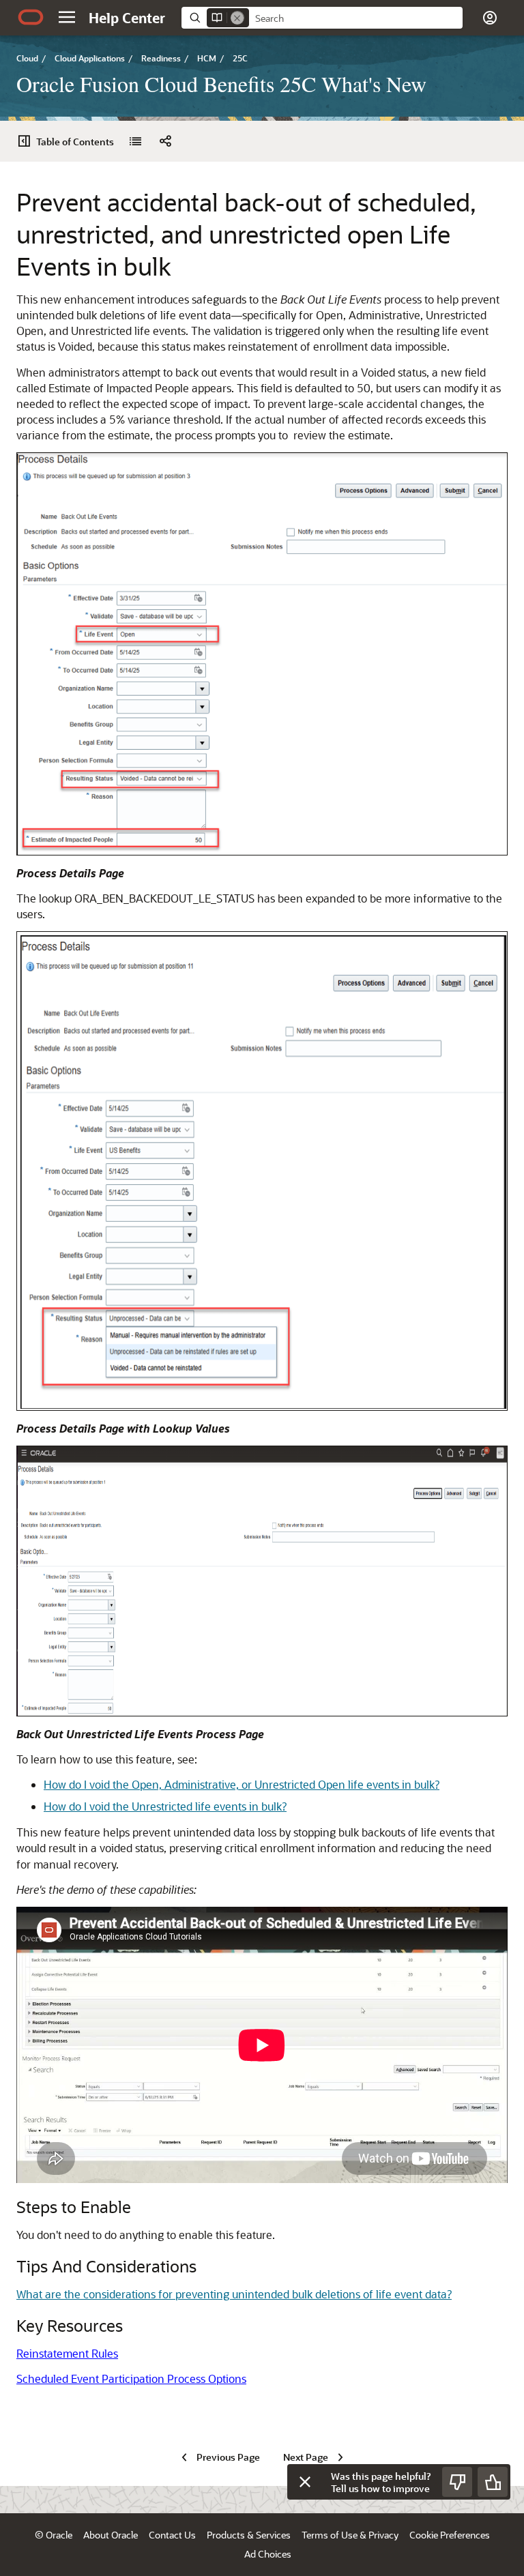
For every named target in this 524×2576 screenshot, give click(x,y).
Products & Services (249, 2535)
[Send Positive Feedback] (493, 2482)
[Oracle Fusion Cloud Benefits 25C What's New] (135, 141)
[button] (67, 17)
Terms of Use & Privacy (350, 2535)
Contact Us (172, 2535)
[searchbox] (356, 18)
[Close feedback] (305, 2482)
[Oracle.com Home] (31, 17)
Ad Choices (268, 2554)
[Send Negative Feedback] (457, 2482)
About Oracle (111, 2535)
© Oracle (54, 2535)
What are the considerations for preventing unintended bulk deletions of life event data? (234, 2294)
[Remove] (237, 18)
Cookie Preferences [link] (450, 2535)
